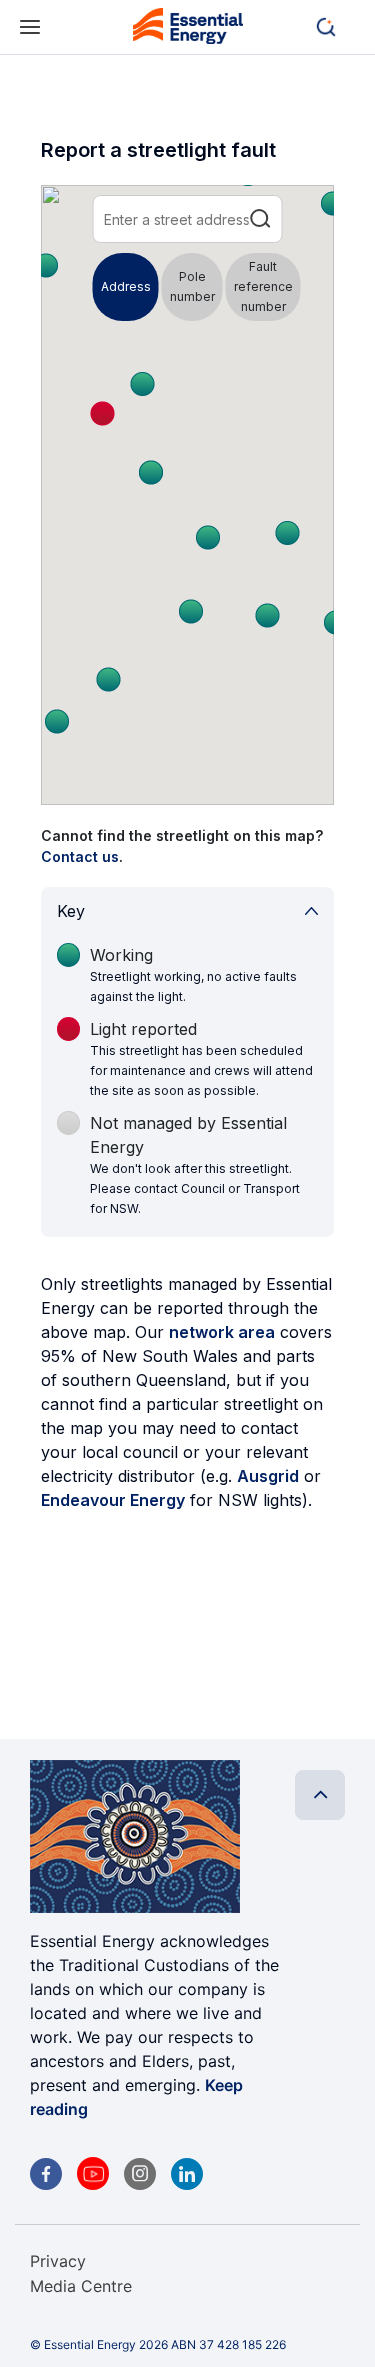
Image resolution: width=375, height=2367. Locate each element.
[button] (335, 27)
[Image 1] (188, 29)
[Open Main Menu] (30, 27)
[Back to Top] (320, 1795)
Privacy (58, 2261)
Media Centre (81, 2286)
